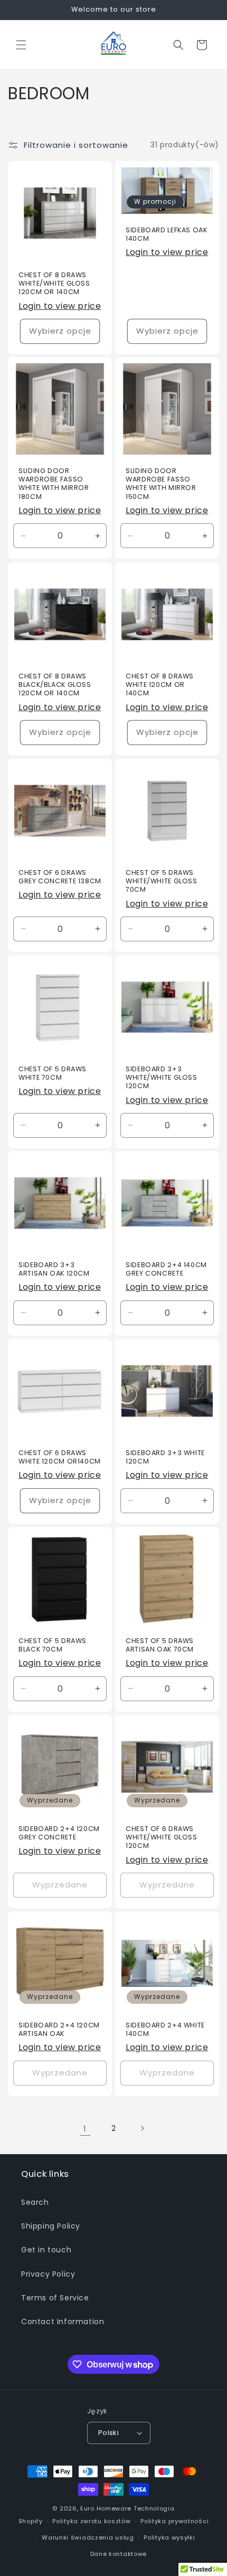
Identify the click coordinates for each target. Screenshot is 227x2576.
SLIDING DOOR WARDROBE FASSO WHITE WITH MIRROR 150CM (161, 484)
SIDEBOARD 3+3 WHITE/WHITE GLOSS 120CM (162, 1078)
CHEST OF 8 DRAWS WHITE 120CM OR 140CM (160, 685)
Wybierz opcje (60, 331)
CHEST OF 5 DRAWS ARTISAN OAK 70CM (160, 1645)
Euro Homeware (106, 2508)
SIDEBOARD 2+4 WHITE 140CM (165, 2030)
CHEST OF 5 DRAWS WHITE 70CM (53, 1073)
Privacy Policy (48, 2274)
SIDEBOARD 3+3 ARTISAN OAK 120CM (54, 1269)
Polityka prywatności (174, 2521)
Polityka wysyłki (169, 2537)
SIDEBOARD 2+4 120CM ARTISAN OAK (59, 2030)
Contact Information (63, 2322)
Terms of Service (55, 2298)
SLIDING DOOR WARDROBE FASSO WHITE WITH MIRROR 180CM (54, 484)
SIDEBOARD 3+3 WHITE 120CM (165, 1457)
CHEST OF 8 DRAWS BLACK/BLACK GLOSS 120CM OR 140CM (55, 685)
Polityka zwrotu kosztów (91, 2521)
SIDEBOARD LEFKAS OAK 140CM (167, 234)
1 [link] (85, 2129)
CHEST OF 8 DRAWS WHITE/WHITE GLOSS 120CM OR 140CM (54, 284)
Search (35, 2202)
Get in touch (46, 2250)
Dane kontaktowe (119, 2554)
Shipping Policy (51, 2226)
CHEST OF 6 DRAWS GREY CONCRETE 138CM (60, 877)
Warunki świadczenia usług (88, 2537)
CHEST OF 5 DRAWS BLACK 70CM (53, 1645)
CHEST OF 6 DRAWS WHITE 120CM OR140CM (60, 1457)
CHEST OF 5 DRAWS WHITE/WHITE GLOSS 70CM (162, 881)
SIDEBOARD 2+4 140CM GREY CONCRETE (166, 1269)
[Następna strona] (142, 2128)
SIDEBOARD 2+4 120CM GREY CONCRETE (59, 1833)
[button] (21, 45)
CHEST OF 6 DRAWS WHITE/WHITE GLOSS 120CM (162, 1837)
